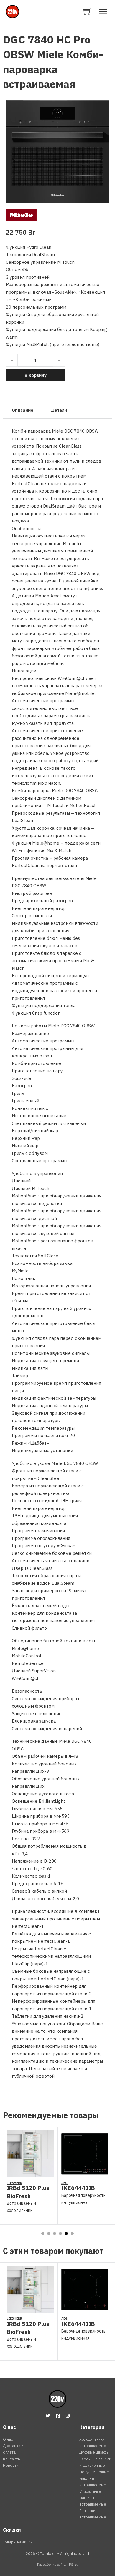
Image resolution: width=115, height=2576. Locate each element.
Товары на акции (18, 2542)
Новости (11, 2465)
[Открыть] (103, 12)
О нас (8, 2439)
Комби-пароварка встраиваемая (53, 69)
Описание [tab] (23, 410)
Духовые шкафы (94, 2452)
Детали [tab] (59, 410)
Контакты (12, 2459)
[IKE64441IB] (30, 2173)
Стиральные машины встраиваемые (93, 2498)
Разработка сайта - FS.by (58, 2564)
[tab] (43, 2234)
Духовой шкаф (76, 2195)
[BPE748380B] (85, 2173)
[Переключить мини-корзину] (87, 12)
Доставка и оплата (13, 2449)
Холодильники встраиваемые (93, 2443)
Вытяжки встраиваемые (93, 2514)
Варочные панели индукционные (95, 2462)
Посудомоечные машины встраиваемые (94, 2478)
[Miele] (21, 214)
